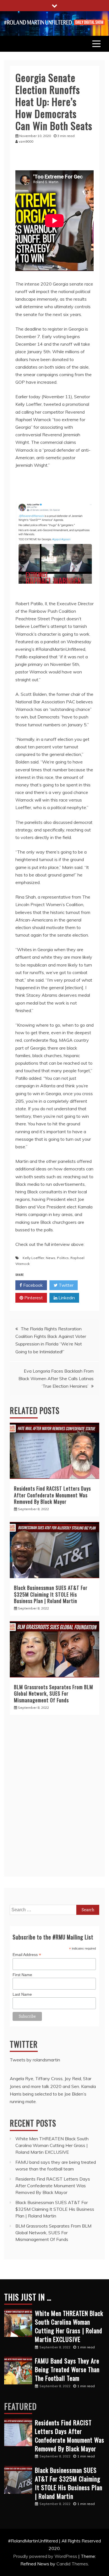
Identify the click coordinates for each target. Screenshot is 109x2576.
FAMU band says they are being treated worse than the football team (67, 2369)
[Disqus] (54, 1799)
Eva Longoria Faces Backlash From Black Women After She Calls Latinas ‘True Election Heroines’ (56, 1378)
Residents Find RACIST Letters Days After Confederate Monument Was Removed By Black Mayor (52, 1495)
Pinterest (33, 1298)
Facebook (32, 1285)
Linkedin (66, 1298)
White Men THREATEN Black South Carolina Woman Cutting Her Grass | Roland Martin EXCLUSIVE (52, 2145)
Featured (20, 2406)
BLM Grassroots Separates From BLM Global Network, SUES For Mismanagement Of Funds (54, 1694)
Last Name (22, 1994)
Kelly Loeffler (33, 1258)
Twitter (66, 1285)
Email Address (27, 1955)
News (51, 1258)
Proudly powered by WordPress (46, 2556)
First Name (22, 1975)
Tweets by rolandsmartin (35, 2060)
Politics (63, 1258)
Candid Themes (72, 2564)
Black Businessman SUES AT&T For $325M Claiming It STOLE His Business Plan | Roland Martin (51, 1594)
